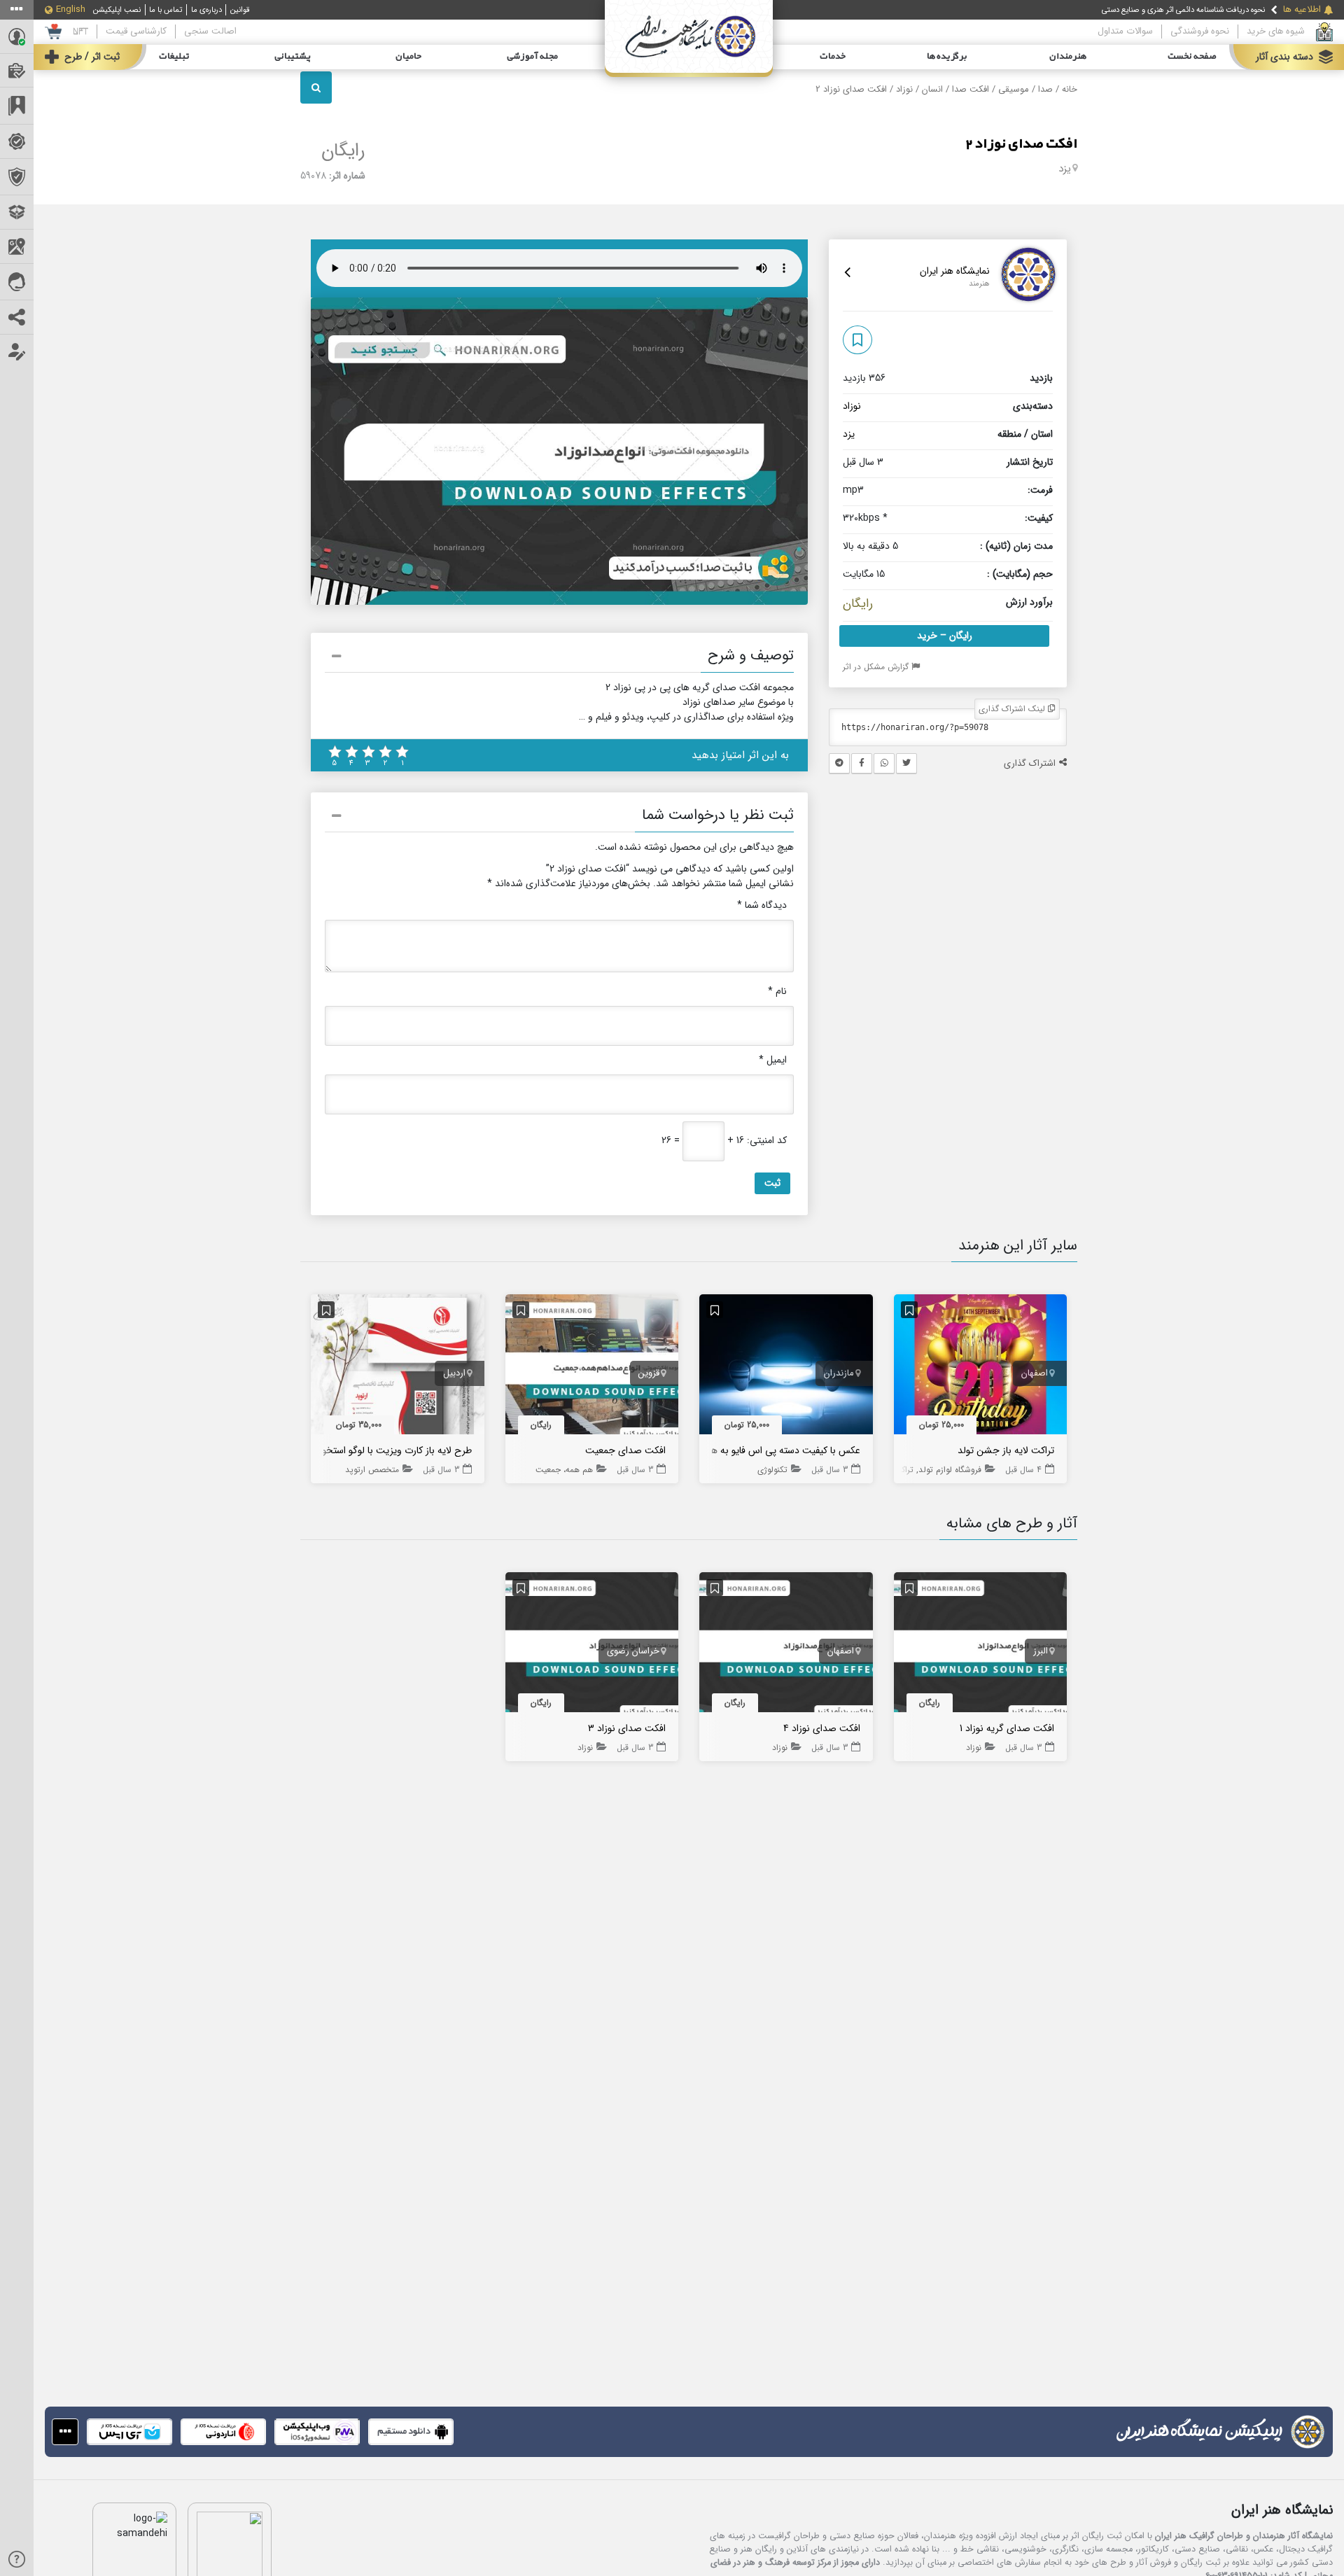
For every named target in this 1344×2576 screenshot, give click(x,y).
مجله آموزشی (532, 57)
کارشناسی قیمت (136, 31)
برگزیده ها (947, 57)
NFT (80, 31)
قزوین (649, 1373)
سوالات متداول (1125, 31)
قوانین (240, 10)
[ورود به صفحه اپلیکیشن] (65, 2432)
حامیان (408, 57)
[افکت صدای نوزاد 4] (786, 1645)
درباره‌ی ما (206, 10)
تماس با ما (166, 10)
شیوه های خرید (1276, 31)
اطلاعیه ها (1302, 10)
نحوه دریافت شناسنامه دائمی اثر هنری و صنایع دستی (1183, 10)
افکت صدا (971, 90)
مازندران (839, 1373)
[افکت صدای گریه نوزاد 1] (981, 1645)
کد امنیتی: (767, 1141)
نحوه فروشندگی (1200, 31)
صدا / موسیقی (1025, 90)
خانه (1070, 90)
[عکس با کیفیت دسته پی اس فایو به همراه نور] (786, 1367)
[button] (559, 658)
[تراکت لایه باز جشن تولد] (981, 1367)
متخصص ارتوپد (372, 1470)
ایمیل (773, 1060)
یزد (1065, 169)
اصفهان (1035, 1373)
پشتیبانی (293, 57)
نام (777, 992)
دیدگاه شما (762, 905)
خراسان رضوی (633, 1651)
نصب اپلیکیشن (117, 10)
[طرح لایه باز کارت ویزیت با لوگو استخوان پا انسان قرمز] (398, 1367)
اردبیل (454, 1373)
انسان (932, 90)
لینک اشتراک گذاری (1013, 709)
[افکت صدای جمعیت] (592, 1367)
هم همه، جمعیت (564, 1470)
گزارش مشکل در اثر (877, 667)
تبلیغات (174, 57)
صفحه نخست (1192, 57)
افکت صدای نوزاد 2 (1021, 144)
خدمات (833, 57)
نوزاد (904, 90)
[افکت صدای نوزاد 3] (592, 1645)
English (71, 10)
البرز (1041, 1651)
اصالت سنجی (210, 31)
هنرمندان (1068, 57)
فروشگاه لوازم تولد (950, 1470)
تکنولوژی (772, 1470)
